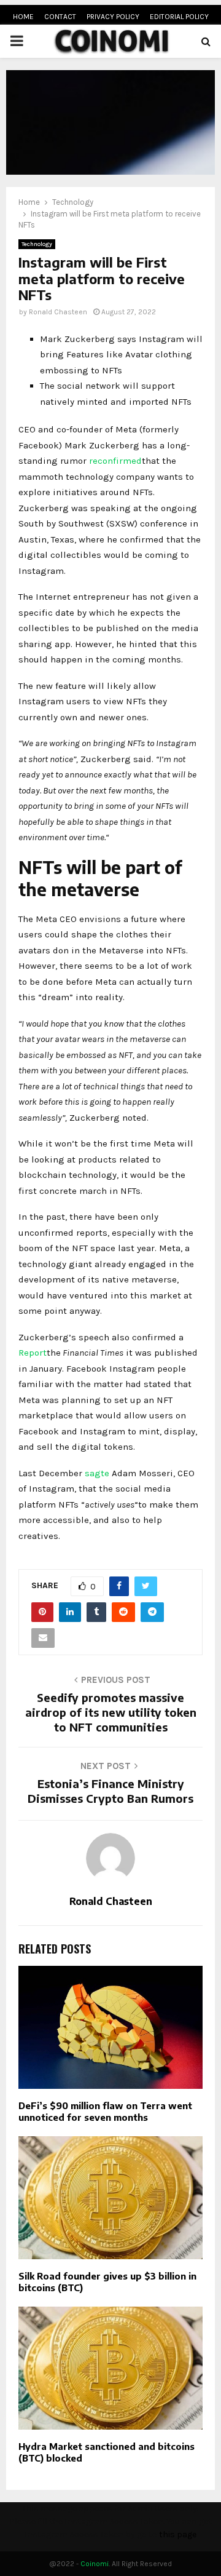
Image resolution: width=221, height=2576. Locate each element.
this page (178, 2534)
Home (23, 17)
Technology (37, 244)
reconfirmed (115, 461)
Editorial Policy (179, 17)
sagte (97, 1473)
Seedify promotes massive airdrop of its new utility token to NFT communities (111, 1712)
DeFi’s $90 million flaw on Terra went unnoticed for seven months (105, 2112)
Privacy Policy (113, 17)
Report (33, 1353)
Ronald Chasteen (58, 312)
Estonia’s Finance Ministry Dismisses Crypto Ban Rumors (110, 1791)
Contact (60, 17)
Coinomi (95, 2564)
